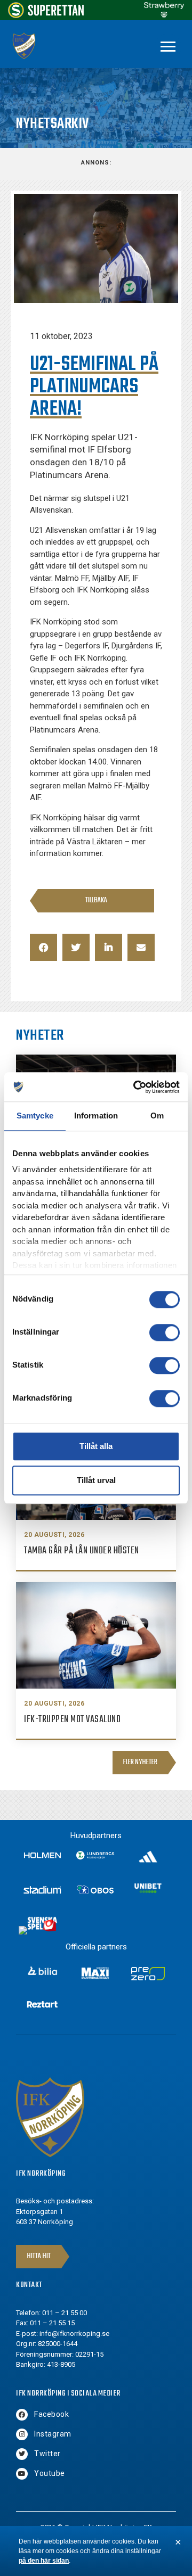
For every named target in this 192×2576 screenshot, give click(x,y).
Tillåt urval (96, 1480)
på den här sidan (44, 2561)
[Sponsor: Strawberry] (164, 15)
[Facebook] (22, 2415)
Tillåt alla (96, 1446)
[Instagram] (22, 2434)
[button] (43, 947)
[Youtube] (22, 2474)
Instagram (53, 2434)
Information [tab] (96, 1116)
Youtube (50, 2473)
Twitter (47, 2454)
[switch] (165, 1332)
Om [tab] (157, 1116)
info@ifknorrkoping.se (74, 2334)
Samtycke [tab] (35, 1116)
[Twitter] (22, 2454)
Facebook (51, 2414)
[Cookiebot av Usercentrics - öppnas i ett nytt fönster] (135, 1087)
